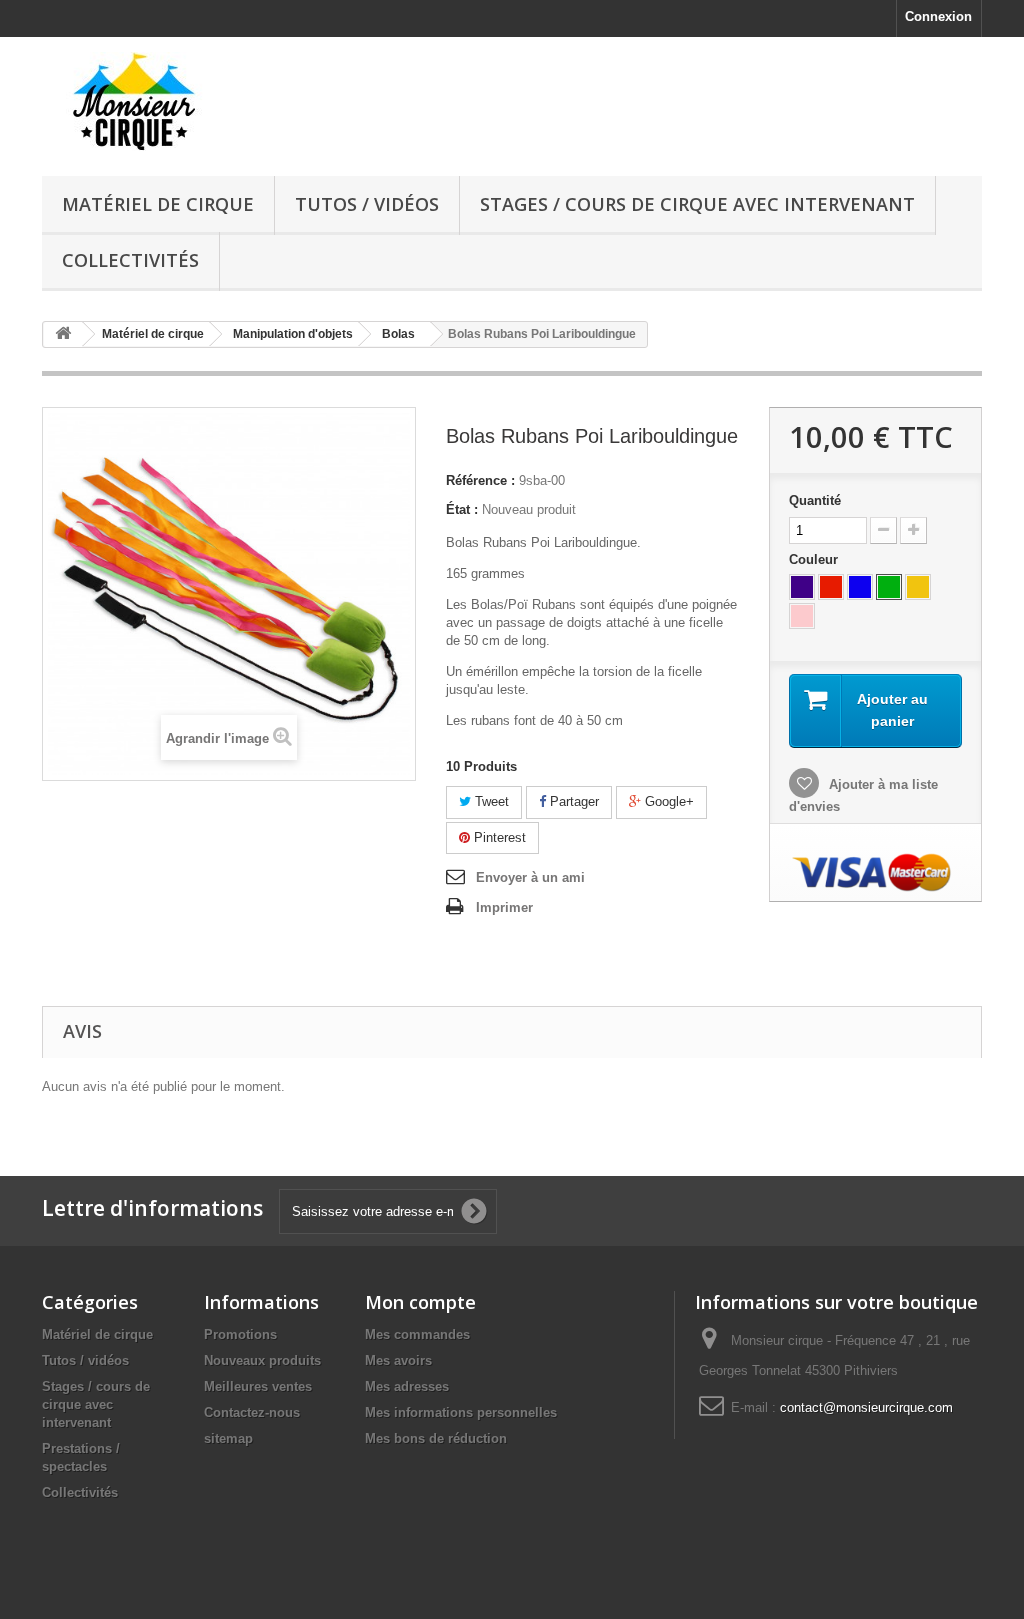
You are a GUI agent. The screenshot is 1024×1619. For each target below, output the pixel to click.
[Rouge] (831, 587)
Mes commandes (417, 1334)
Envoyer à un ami (530, 877)
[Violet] (802, 587)
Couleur (815, 559)
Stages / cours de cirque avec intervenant (697, 204)
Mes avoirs (398, 1360)
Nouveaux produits (262, 1360)
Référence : (480, 480)
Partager (572, 801)
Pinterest (498, 837)
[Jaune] (918, 587)
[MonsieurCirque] (188, 101)
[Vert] (889, 587)
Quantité (815, 500)
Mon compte (420, 1302)
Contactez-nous (252, 1412)
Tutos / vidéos (367, 204)
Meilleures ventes (258, 1386)
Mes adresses (407, 1386)
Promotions (240, 1334)
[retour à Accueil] (63, 334)
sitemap (228, 1438)
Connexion (938, 16)
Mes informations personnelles (461, 1412)
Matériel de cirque (158, 204)
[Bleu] (860, 587)
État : (462, 509)
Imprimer (504, 907)
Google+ (667, 801)
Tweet (490, 801)
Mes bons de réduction (436, 1438)
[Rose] (802, 616)
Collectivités (130, 260)
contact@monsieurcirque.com (866, 1407)
